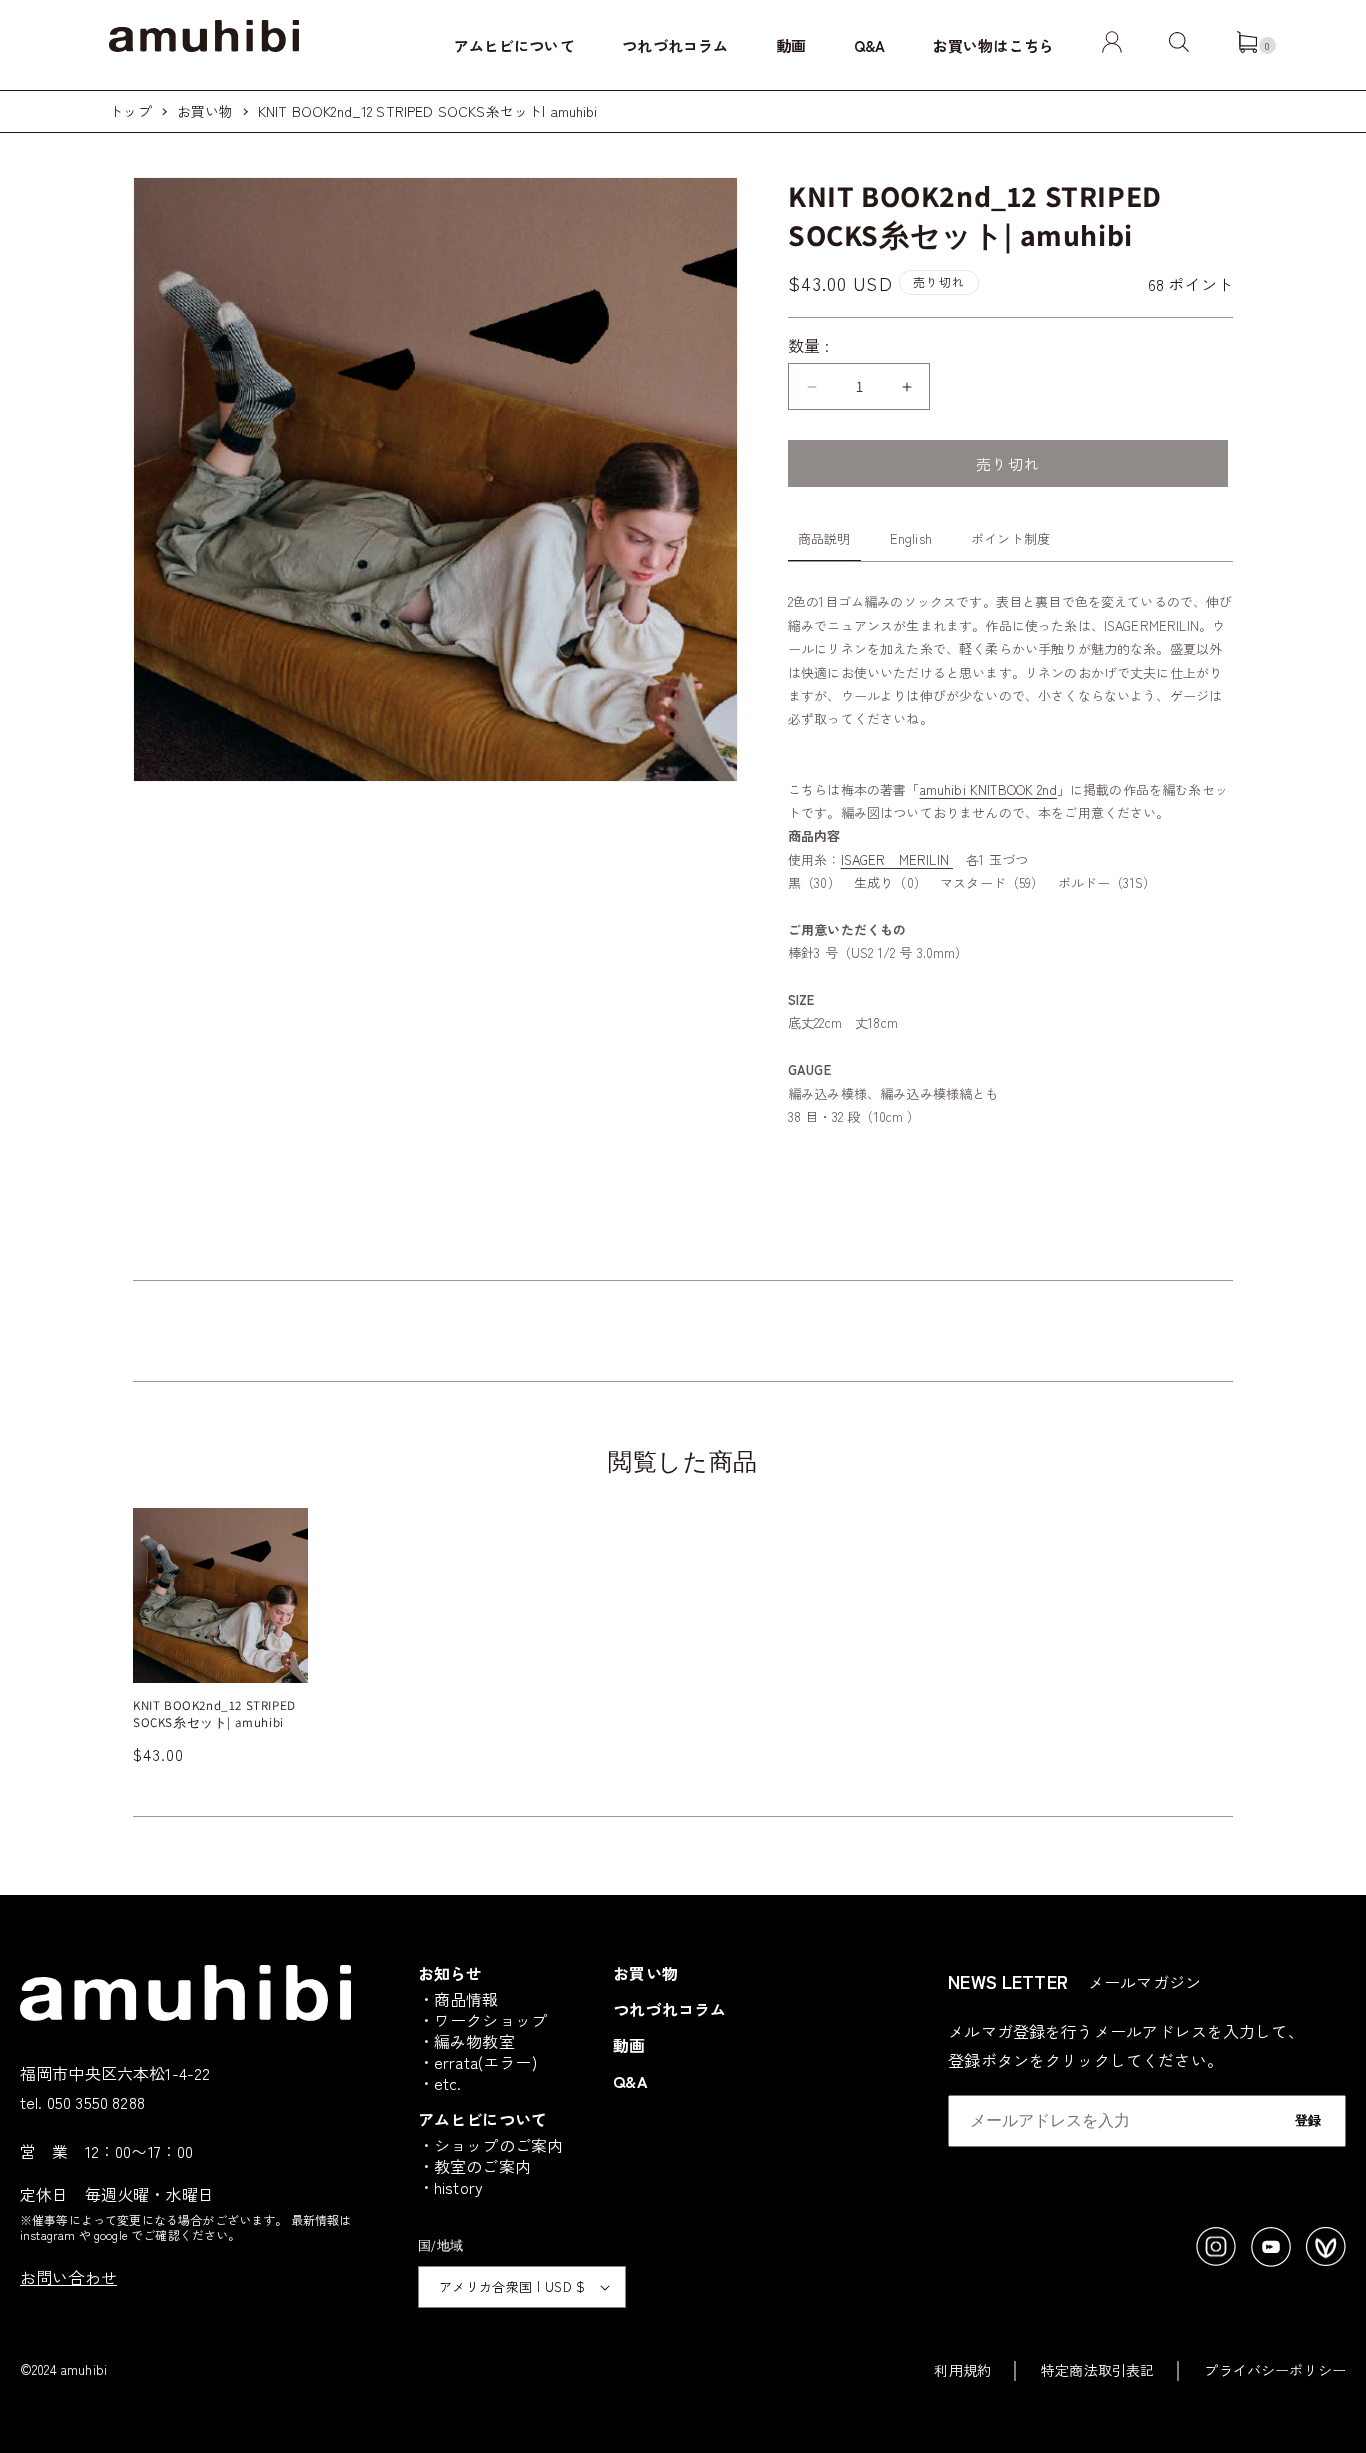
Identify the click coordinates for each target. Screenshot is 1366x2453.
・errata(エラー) (477, 2062)
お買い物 (205, 111)
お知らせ (450, 1973)
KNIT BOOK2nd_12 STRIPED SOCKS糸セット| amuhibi (428, 111)
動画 (791, 45)
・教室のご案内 (474, 2166)
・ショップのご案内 (490, 2145)
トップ (130, 111)
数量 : (809, 345)
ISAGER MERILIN (897, 859)
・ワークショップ (482, 2020)
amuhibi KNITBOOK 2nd (988, 789)
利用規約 (962, 2370)
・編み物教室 (466, 2041)
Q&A (869, 45)
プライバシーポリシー (1275, 2370)
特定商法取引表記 (1097, 2370)
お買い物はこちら (993, 45)
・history (450, 2187)
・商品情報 (458, 1999)
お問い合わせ (68, 2277)
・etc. (440, 2083)
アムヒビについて (514, 45)
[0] (1247, 46)
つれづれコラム (675, 45)
